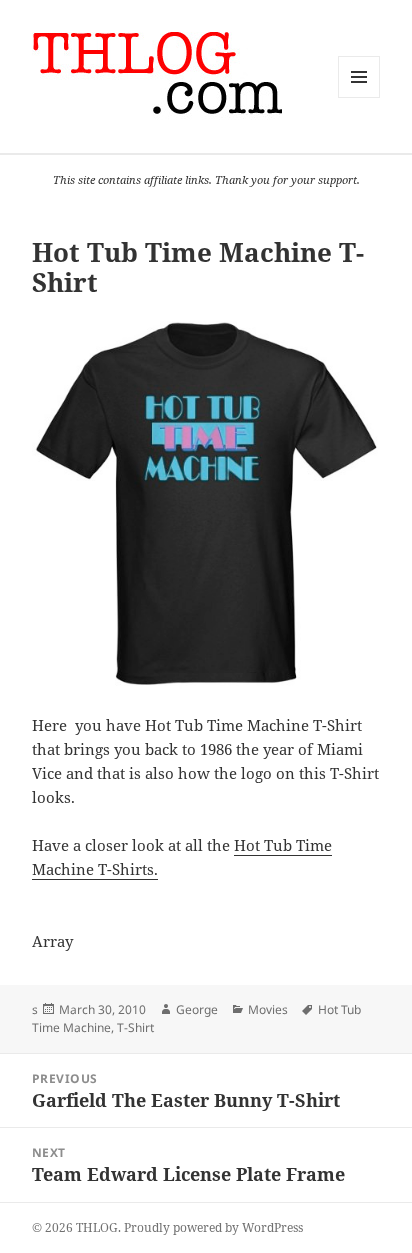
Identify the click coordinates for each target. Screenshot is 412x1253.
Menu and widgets (359, 97)
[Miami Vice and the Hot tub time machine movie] (206, 505)
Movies (268, 1009)
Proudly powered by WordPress (213, 1227)
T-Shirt (135, 1027)
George (197, 1009)
